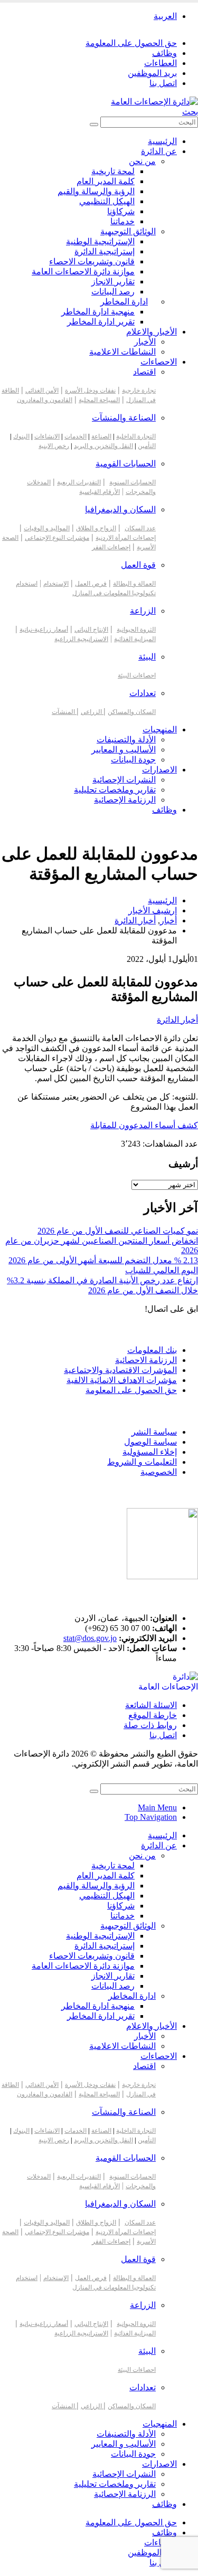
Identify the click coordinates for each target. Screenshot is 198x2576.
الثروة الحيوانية (136, 629)
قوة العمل (138, 565)
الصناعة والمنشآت (124, 418)
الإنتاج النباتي (91, 629)
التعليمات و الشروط (142, 1462)
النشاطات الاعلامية (122, 352)
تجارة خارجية (139, 390)
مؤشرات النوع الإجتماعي (57, 538)
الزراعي (92, 712)
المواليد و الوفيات (47, 528)
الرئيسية (162, 141)
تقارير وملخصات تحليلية (115, 790)
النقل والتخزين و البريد (103, 446)
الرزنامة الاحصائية (146, 1360)
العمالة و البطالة (134, 584)
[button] (190, 112)
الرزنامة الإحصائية (125, 800)
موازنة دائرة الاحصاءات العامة (83, 271)
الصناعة (101, 436)
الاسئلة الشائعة (151, 1705)
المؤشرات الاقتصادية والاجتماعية (120, 1370)
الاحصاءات (159, 362)
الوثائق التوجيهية (128, 231)
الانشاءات (47, 436)
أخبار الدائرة (177, 1020)
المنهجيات (160, 729)
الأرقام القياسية (100, 492)
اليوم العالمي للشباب (162, 1270)
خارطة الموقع (153, 1715)
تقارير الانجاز (113, 282)
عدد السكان (140, 528)
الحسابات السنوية (133, 482)
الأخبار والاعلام (152, 332)
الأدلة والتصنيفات (126, 740)
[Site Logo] (154, 102)
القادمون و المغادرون (45, 400)
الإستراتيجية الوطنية (100, 241)
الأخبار (145, 342)
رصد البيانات (113, 292)
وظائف (164, 53)
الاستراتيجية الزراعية (81, 639)
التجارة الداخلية (136, 436)
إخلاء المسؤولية (150, 1452)
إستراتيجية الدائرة (105, 251)
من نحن (142, 161)
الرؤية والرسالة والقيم (96, 191)
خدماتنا (122, 221)
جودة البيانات (133, 760)
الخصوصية (159, 1472)
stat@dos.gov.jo (90, 1638)
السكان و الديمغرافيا (120, 509)
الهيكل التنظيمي (107, 201)
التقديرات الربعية (79, 482)
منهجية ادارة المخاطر (98, 312)
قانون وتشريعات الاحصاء (92, 261)
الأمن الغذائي (42, 390)
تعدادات (143, 693)
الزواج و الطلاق (96, 528)
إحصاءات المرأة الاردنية (126, 538)
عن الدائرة (159, 151)
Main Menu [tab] (157, 1807)
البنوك (21, 436)
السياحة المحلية (99, 400)
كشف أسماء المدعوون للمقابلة (144, 1125)
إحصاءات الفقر (111, 547)
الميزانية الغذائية (135, 639)
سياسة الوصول (150, 1442)
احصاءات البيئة (137, 675)
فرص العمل (91, 584)
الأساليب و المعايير (124, 750)
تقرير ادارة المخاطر (101, 322)
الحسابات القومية (126, 464)
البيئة (147, 657)
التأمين (147, 446)
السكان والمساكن (132, 712)
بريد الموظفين (152, 73)
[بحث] (94, 125)
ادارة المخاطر (124, 302)
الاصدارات (159, 770)
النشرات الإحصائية (124, 780)
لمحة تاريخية (113, 171)
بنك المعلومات (152, 1350)
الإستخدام (56, 584)
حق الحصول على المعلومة (131, 43)
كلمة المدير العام (106, 181)
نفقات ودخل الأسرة (90, 390)
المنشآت (64, 712)
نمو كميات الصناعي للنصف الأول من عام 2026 (118, 1231)
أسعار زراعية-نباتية (44, 629)
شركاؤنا (121, 211)
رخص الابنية (54, 446)
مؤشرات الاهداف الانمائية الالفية (122, 1380)
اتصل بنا (163, 83)
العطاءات (161, 63)
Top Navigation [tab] (151, 1817)
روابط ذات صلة (150, 1725)
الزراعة (143, 611)
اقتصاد (144, 372)
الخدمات (76, 436)
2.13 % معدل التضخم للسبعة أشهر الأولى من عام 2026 (103, 1260)
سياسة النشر (154, 1432)
